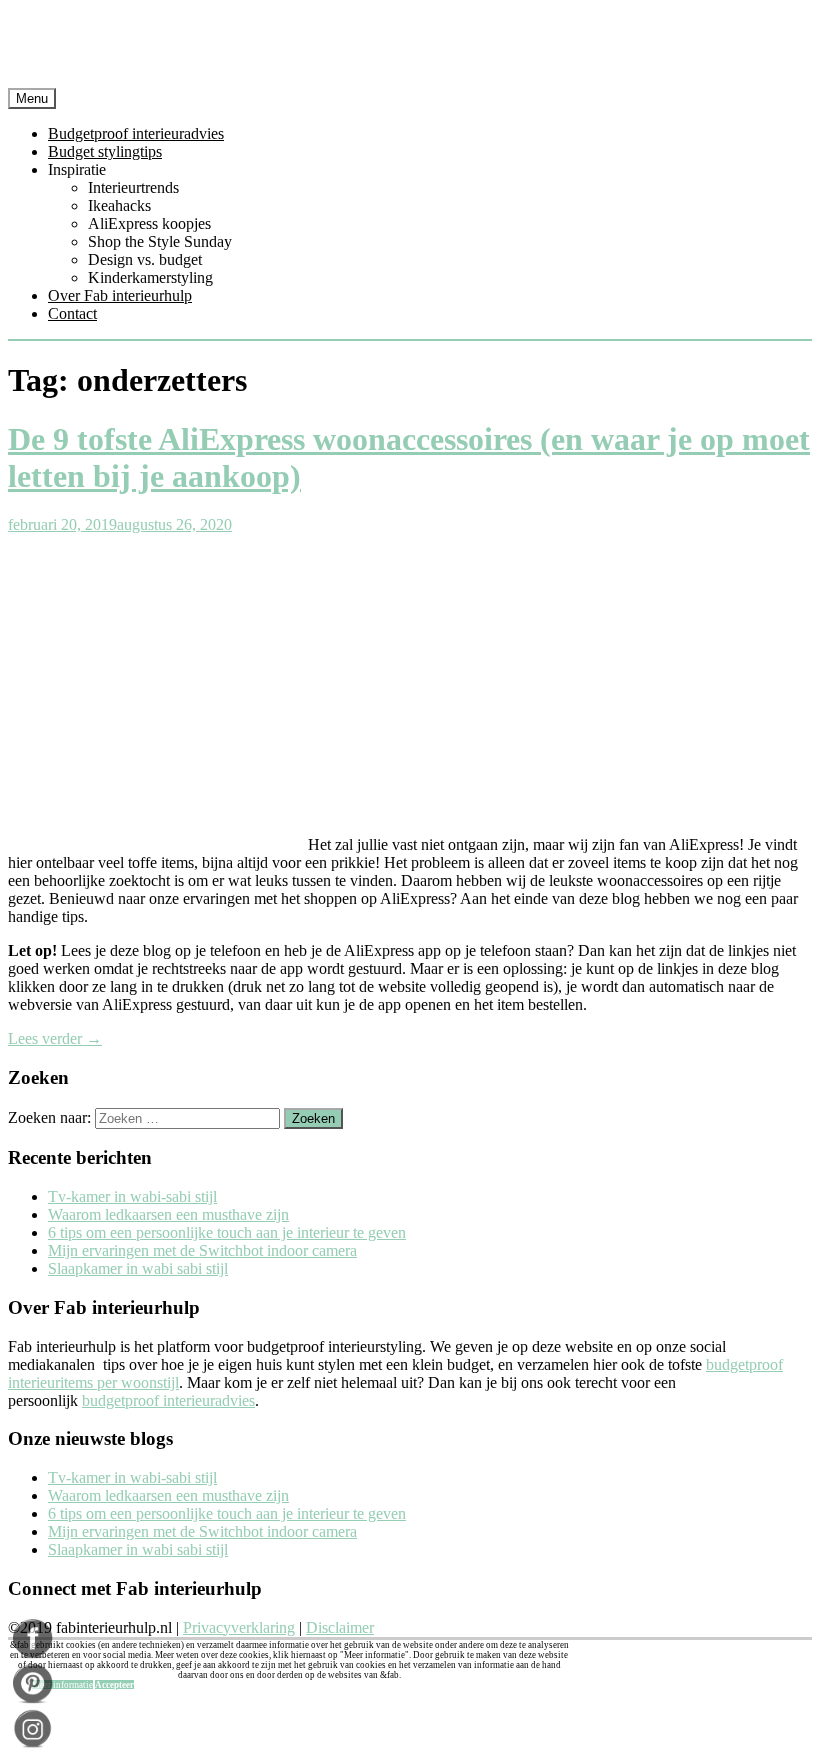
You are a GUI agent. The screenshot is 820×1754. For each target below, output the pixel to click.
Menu (32, 98)
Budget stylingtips (105, 151)
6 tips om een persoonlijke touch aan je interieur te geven (227, 1232)
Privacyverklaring (239, 1627)
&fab (410, 48)
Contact (72, 313)
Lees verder (55, 1038)
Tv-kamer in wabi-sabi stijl (132, 1196)
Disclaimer (340, 1627)
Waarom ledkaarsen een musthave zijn (168, 1214)
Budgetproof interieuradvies (136, 133)
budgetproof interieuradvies (168, 1400)
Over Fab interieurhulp (120, 295)
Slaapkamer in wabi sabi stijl (138, 1268)
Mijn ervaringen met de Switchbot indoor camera (202, 1250)
